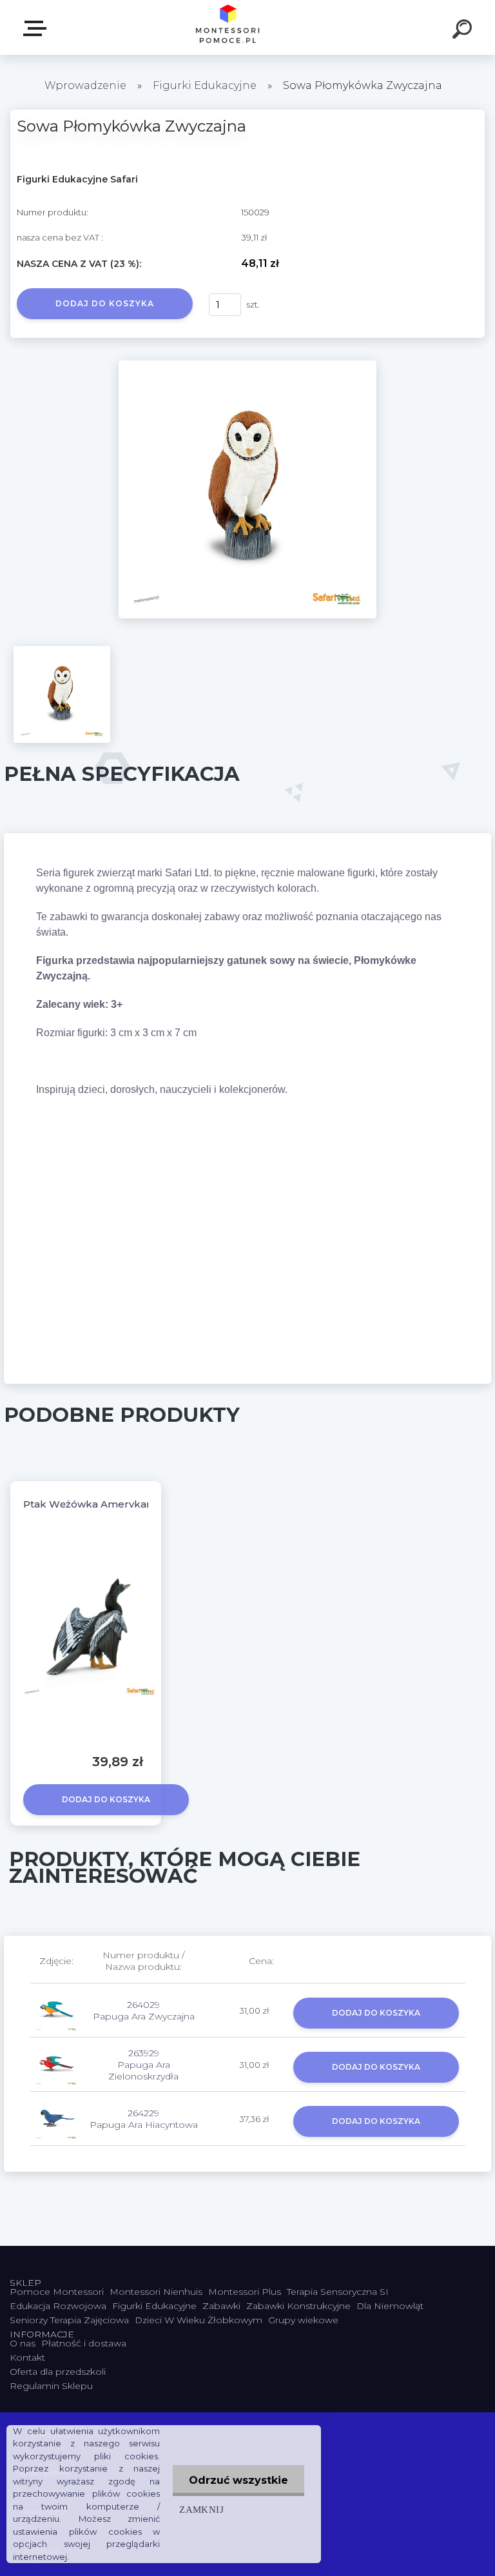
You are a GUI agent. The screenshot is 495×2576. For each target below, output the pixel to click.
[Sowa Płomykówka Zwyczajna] (247, 365)
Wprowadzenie (85, 85)
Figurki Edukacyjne (206, 85)
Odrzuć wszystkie (238, 2480)
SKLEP (37, 29)
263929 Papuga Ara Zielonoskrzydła (143, 2065)
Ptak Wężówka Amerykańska (97, 1504)
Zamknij (201, 2509)
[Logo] (228, 27)
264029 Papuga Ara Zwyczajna (144, 2011)
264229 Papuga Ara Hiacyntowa (144, 2119)
